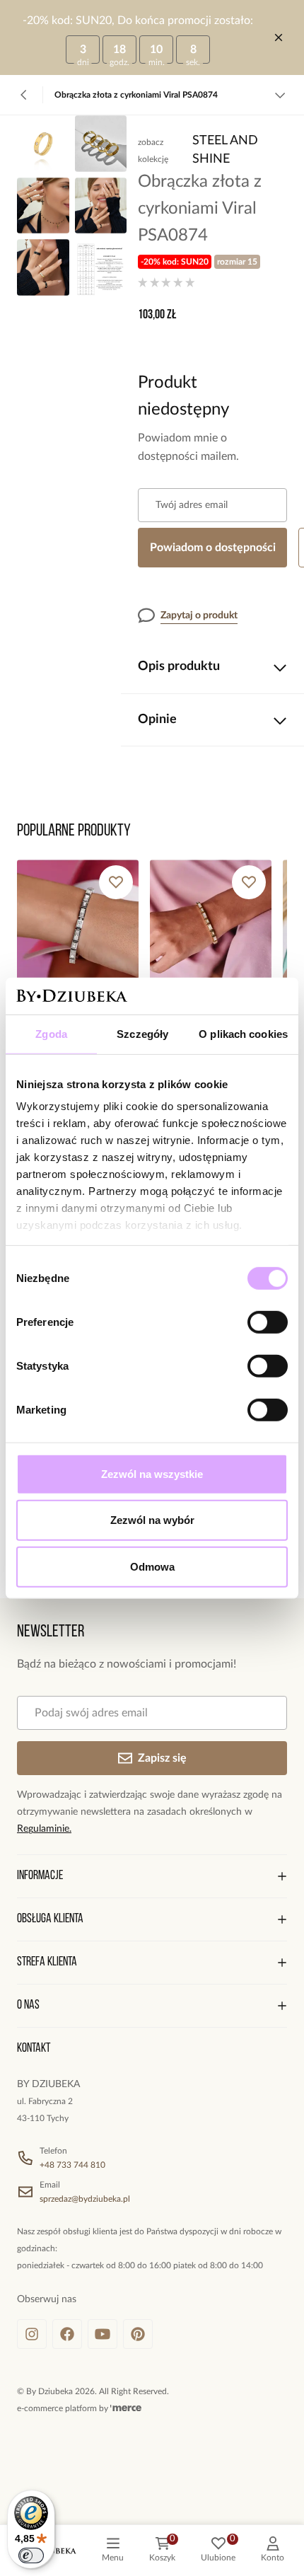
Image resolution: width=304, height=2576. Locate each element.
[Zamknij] (279, 37)
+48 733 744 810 (72, 2165)
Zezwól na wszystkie (152, 1474)
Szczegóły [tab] (142, 1034)
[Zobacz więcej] (280, 95)
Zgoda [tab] (51, 1034)
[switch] (268, 1322)
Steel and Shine (225, 150)
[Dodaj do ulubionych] (116, 882)
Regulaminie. (44, 1829)
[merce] (126, 2408)
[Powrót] (24, 95)
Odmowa (152, 1567)
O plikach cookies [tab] (243, 1034)
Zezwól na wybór (152, 1520)
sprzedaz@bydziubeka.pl (85, 2199)
